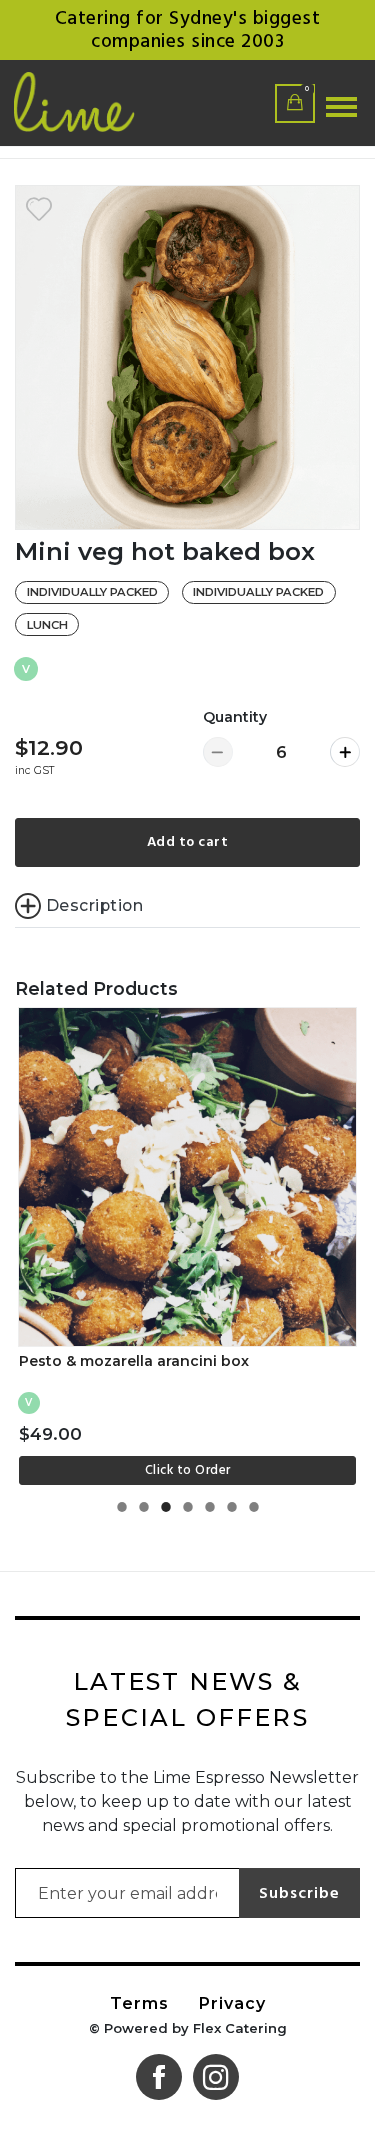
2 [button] (144, 1513)
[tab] (187, 906)
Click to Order (188, 1470)
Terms (139, 2003)
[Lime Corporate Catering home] (106, 103)
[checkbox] (39, 209)
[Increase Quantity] (345, 752)
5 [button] (210, 1513)
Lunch (47, 625)
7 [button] (254, 1513)
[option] (187, 357)
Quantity (235, 717)
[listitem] (188, 1246)
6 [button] (232, 1513)
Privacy (232, 2003)
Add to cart (188, 842)
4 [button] (188, 1513)
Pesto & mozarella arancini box (134, 1361)
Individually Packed (92, 592)
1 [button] (122, 1513)
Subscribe (299, 1893)
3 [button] (166, 1513)
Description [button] (95, 905)
